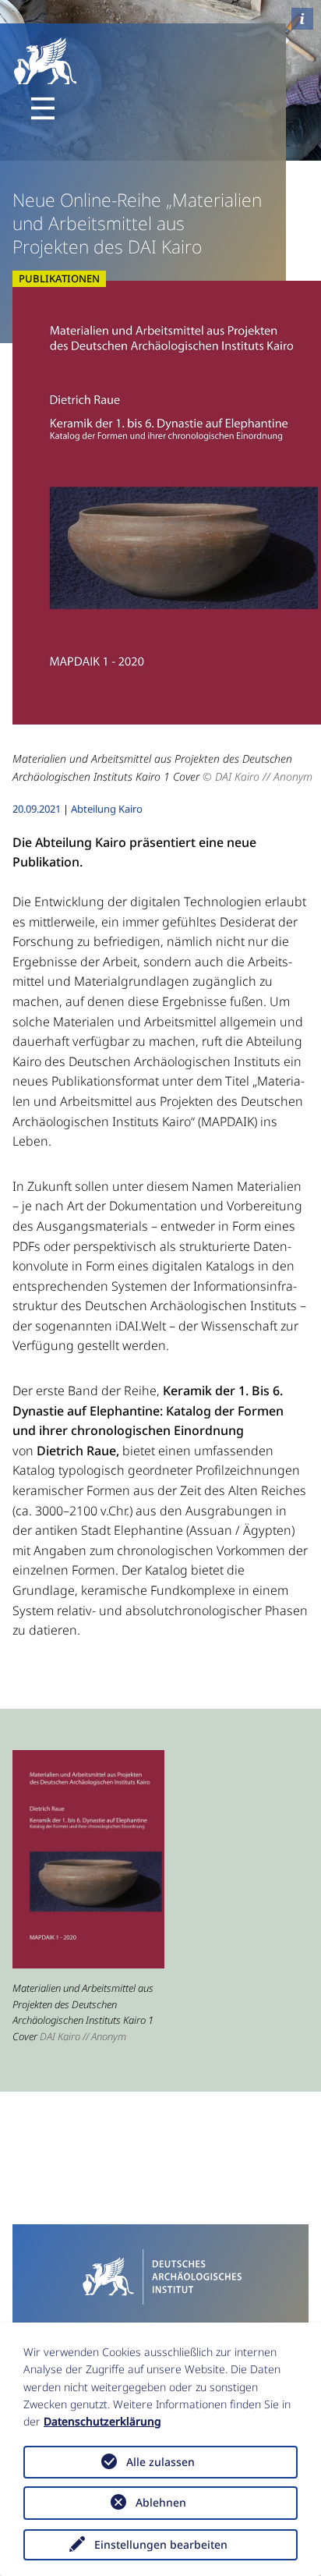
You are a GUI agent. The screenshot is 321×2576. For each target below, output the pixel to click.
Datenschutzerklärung (102, 2421)
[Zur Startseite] (160, 2275)
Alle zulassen (160, 2462)
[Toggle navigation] (43, 108)
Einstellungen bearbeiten (161, 2544)
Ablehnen (161, 2502)
